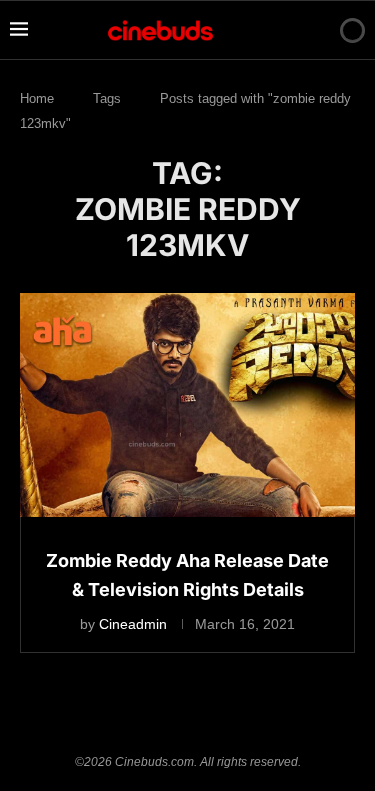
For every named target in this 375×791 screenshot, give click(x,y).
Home (37, 98)
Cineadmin (133, 624)
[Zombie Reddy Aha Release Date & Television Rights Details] (187, 404)
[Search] (318, 30)
